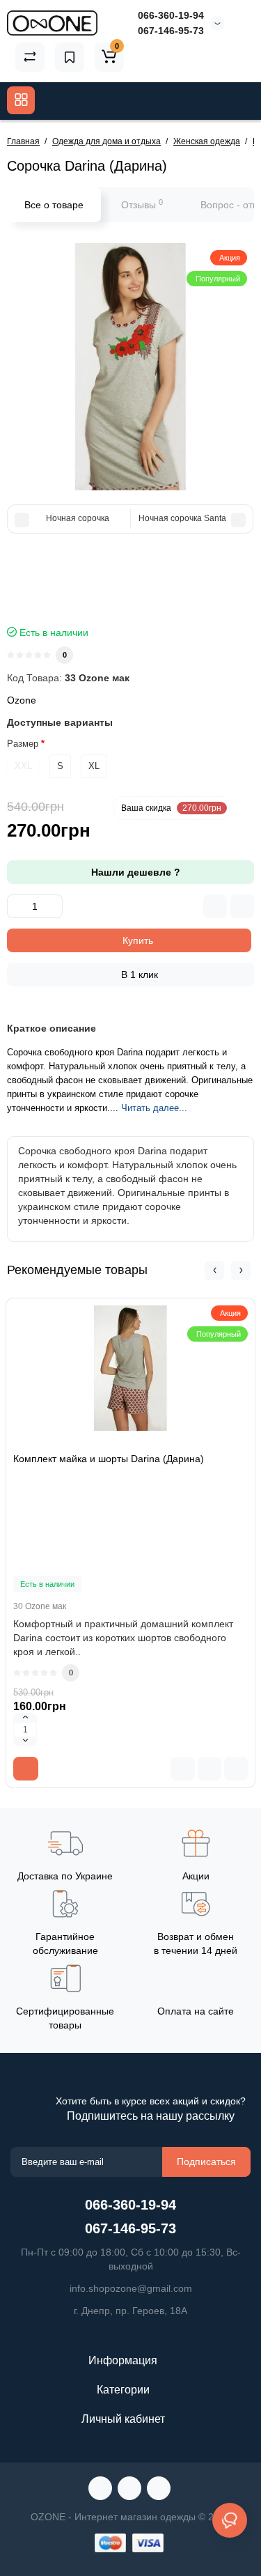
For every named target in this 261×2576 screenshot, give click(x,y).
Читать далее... (154, 1108)
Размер (23, 744)
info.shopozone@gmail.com (131, 2288)
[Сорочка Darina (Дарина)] (130, 367)
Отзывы (142, 204)
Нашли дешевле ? (134, 872)
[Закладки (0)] (70, 57)
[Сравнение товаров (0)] (30, 57)
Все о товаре (54, 205)
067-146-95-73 (171, 31)
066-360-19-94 (171, 15)
